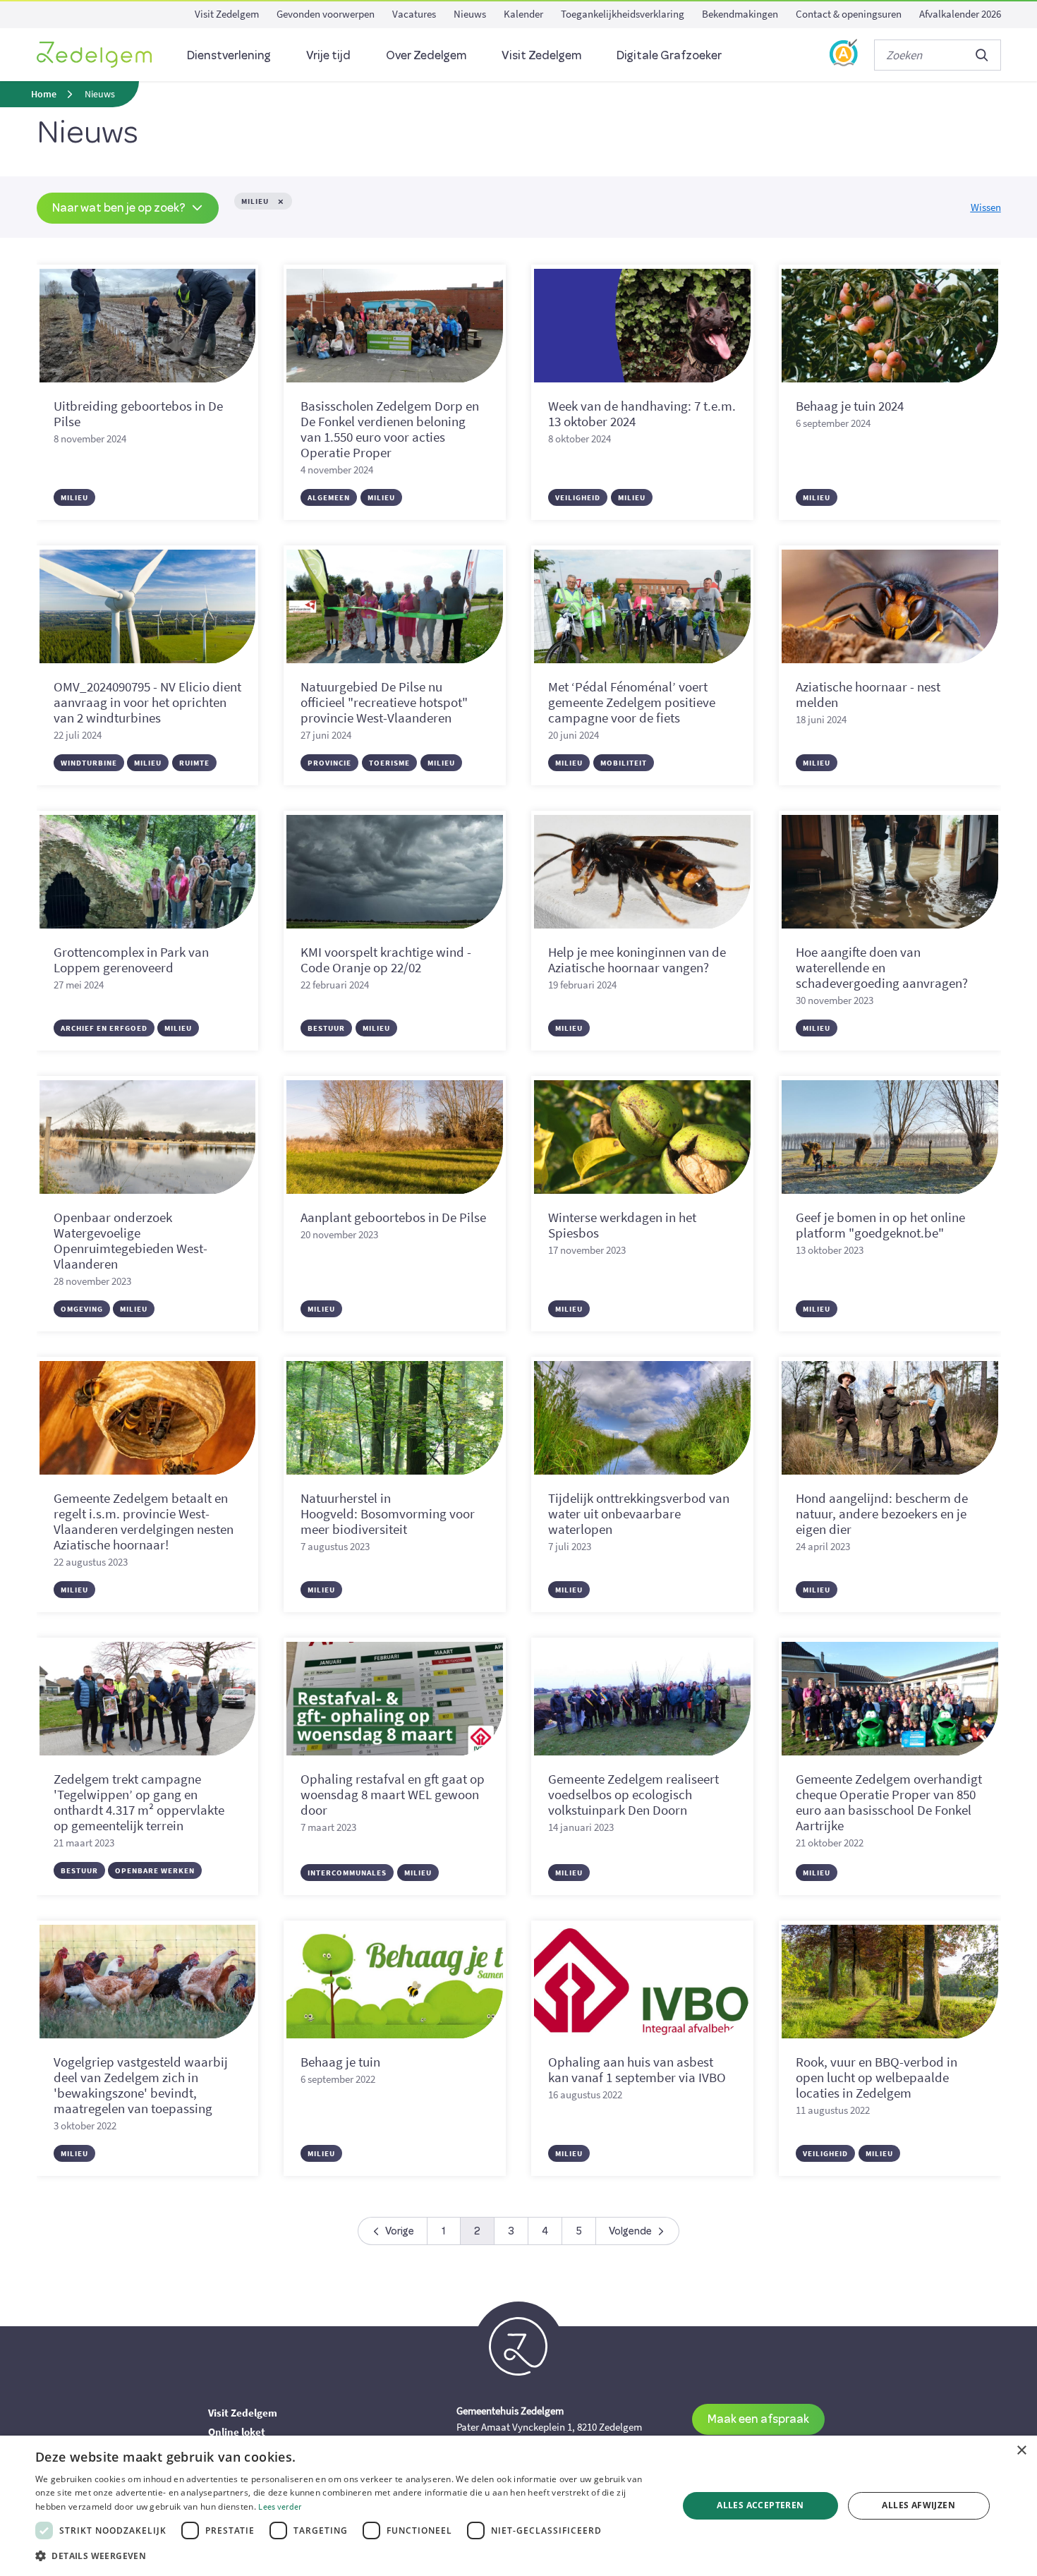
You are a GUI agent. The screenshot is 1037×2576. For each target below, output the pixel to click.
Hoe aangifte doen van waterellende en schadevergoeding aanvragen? (882, 967)
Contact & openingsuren (849, 14)
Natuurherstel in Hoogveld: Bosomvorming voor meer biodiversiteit (388, 1513)
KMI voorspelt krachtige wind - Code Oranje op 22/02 (386, 960)
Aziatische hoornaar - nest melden (868, 694)
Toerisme (389, 763)
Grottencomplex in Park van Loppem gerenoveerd (131, 960)
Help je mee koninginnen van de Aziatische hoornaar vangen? (637, 960)
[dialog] (518, 2506)
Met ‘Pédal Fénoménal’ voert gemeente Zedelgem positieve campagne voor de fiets (632, 702)
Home (44, 94)
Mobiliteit (624, 763)
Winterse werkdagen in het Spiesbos (622, 1225)
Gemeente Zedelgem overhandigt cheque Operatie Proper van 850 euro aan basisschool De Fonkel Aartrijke (889, 1802)
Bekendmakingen (740, 14)
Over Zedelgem (426, 55)
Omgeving (82, 1309)
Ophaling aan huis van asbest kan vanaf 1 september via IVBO (637, 2069)
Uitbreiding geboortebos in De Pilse (138, 413)
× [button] (1021, 2451)
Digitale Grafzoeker (669, 55)
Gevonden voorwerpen (326, 14)
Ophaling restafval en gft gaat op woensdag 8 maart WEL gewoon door (393, 1794)
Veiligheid (578, 497)
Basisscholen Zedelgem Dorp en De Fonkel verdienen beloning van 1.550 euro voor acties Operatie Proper (390, 429)
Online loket (237, 2432)
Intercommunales (347, 1873)
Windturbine (89, 763)
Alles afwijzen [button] (918, 2505)
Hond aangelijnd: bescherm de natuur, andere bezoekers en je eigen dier (882, 1513)
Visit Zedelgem (227, 14)
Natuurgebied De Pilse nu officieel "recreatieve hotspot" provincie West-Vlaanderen (384, 702)
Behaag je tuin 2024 (850, 406)
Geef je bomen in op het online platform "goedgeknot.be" (880, 1225)
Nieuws (470, 14)
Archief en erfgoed (104, 1028)
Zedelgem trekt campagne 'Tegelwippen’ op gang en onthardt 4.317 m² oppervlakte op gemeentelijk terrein (139, 1802)
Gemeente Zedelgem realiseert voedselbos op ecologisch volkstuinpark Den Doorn (633, 1794)
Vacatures (414, 14)
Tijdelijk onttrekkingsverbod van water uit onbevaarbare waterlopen (639, 1513)
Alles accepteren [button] (760, 2505)
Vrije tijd (328, 55)
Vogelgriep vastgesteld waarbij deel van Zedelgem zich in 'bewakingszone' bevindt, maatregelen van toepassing (141, 2085)
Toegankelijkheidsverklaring (623, 14)
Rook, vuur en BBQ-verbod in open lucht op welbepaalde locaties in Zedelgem (877, 2077)
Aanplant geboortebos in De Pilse (393, 1217)
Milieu (74, 497)
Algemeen (329, 497)
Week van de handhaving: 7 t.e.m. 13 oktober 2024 (642, 413)
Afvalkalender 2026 (960, 14)
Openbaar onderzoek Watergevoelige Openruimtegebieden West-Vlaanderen (131, 1240)
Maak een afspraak (758, 2418)
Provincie (329, 763)
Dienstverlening (229, 55)
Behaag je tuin (340, 2062)
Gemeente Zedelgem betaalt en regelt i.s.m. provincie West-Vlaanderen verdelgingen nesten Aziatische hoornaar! (144, 1521)
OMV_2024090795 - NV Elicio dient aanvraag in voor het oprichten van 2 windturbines (147, 702)
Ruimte (194, 763)
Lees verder (280, 2507)
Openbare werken (155, 1870)
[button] (347, 2556)
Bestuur (326, 1028)
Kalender (523, 14)
